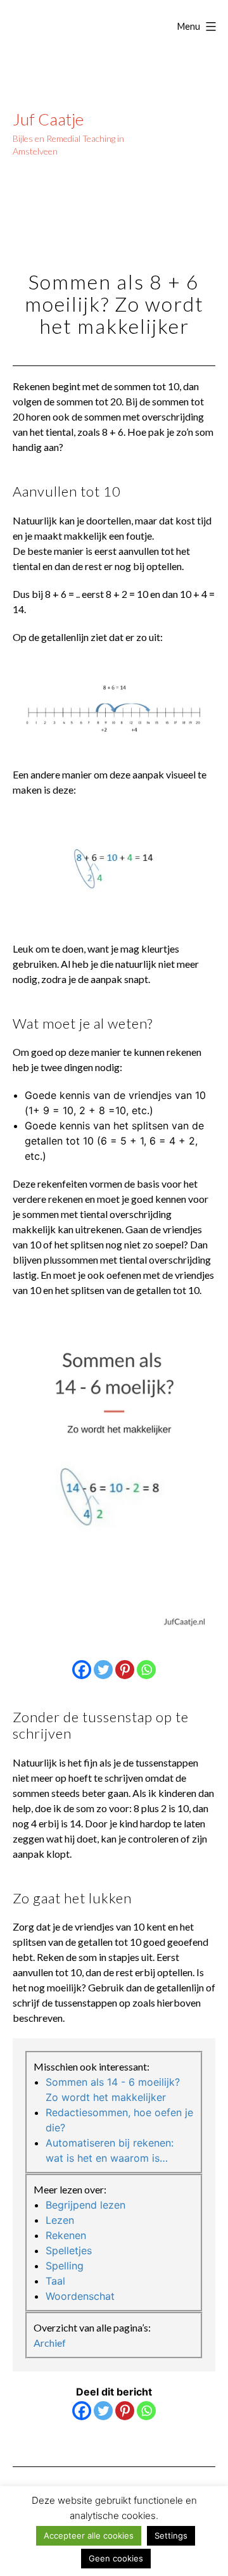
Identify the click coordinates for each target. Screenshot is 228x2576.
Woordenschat (80, 2296)
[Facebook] (82, 1670)
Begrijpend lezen (85, 2205)
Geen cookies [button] (116, 2558)
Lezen (60, 2220)
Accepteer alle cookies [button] (89, 2535)
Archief (50, 2343)
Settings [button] (171, 2535)
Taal (55, 2281)
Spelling (65, 2266)
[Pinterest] (125, 1670)
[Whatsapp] (146, 1670)
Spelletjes (69, 2250)
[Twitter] (103, 1670)
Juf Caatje (48, 119)
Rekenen (66, 2235)
